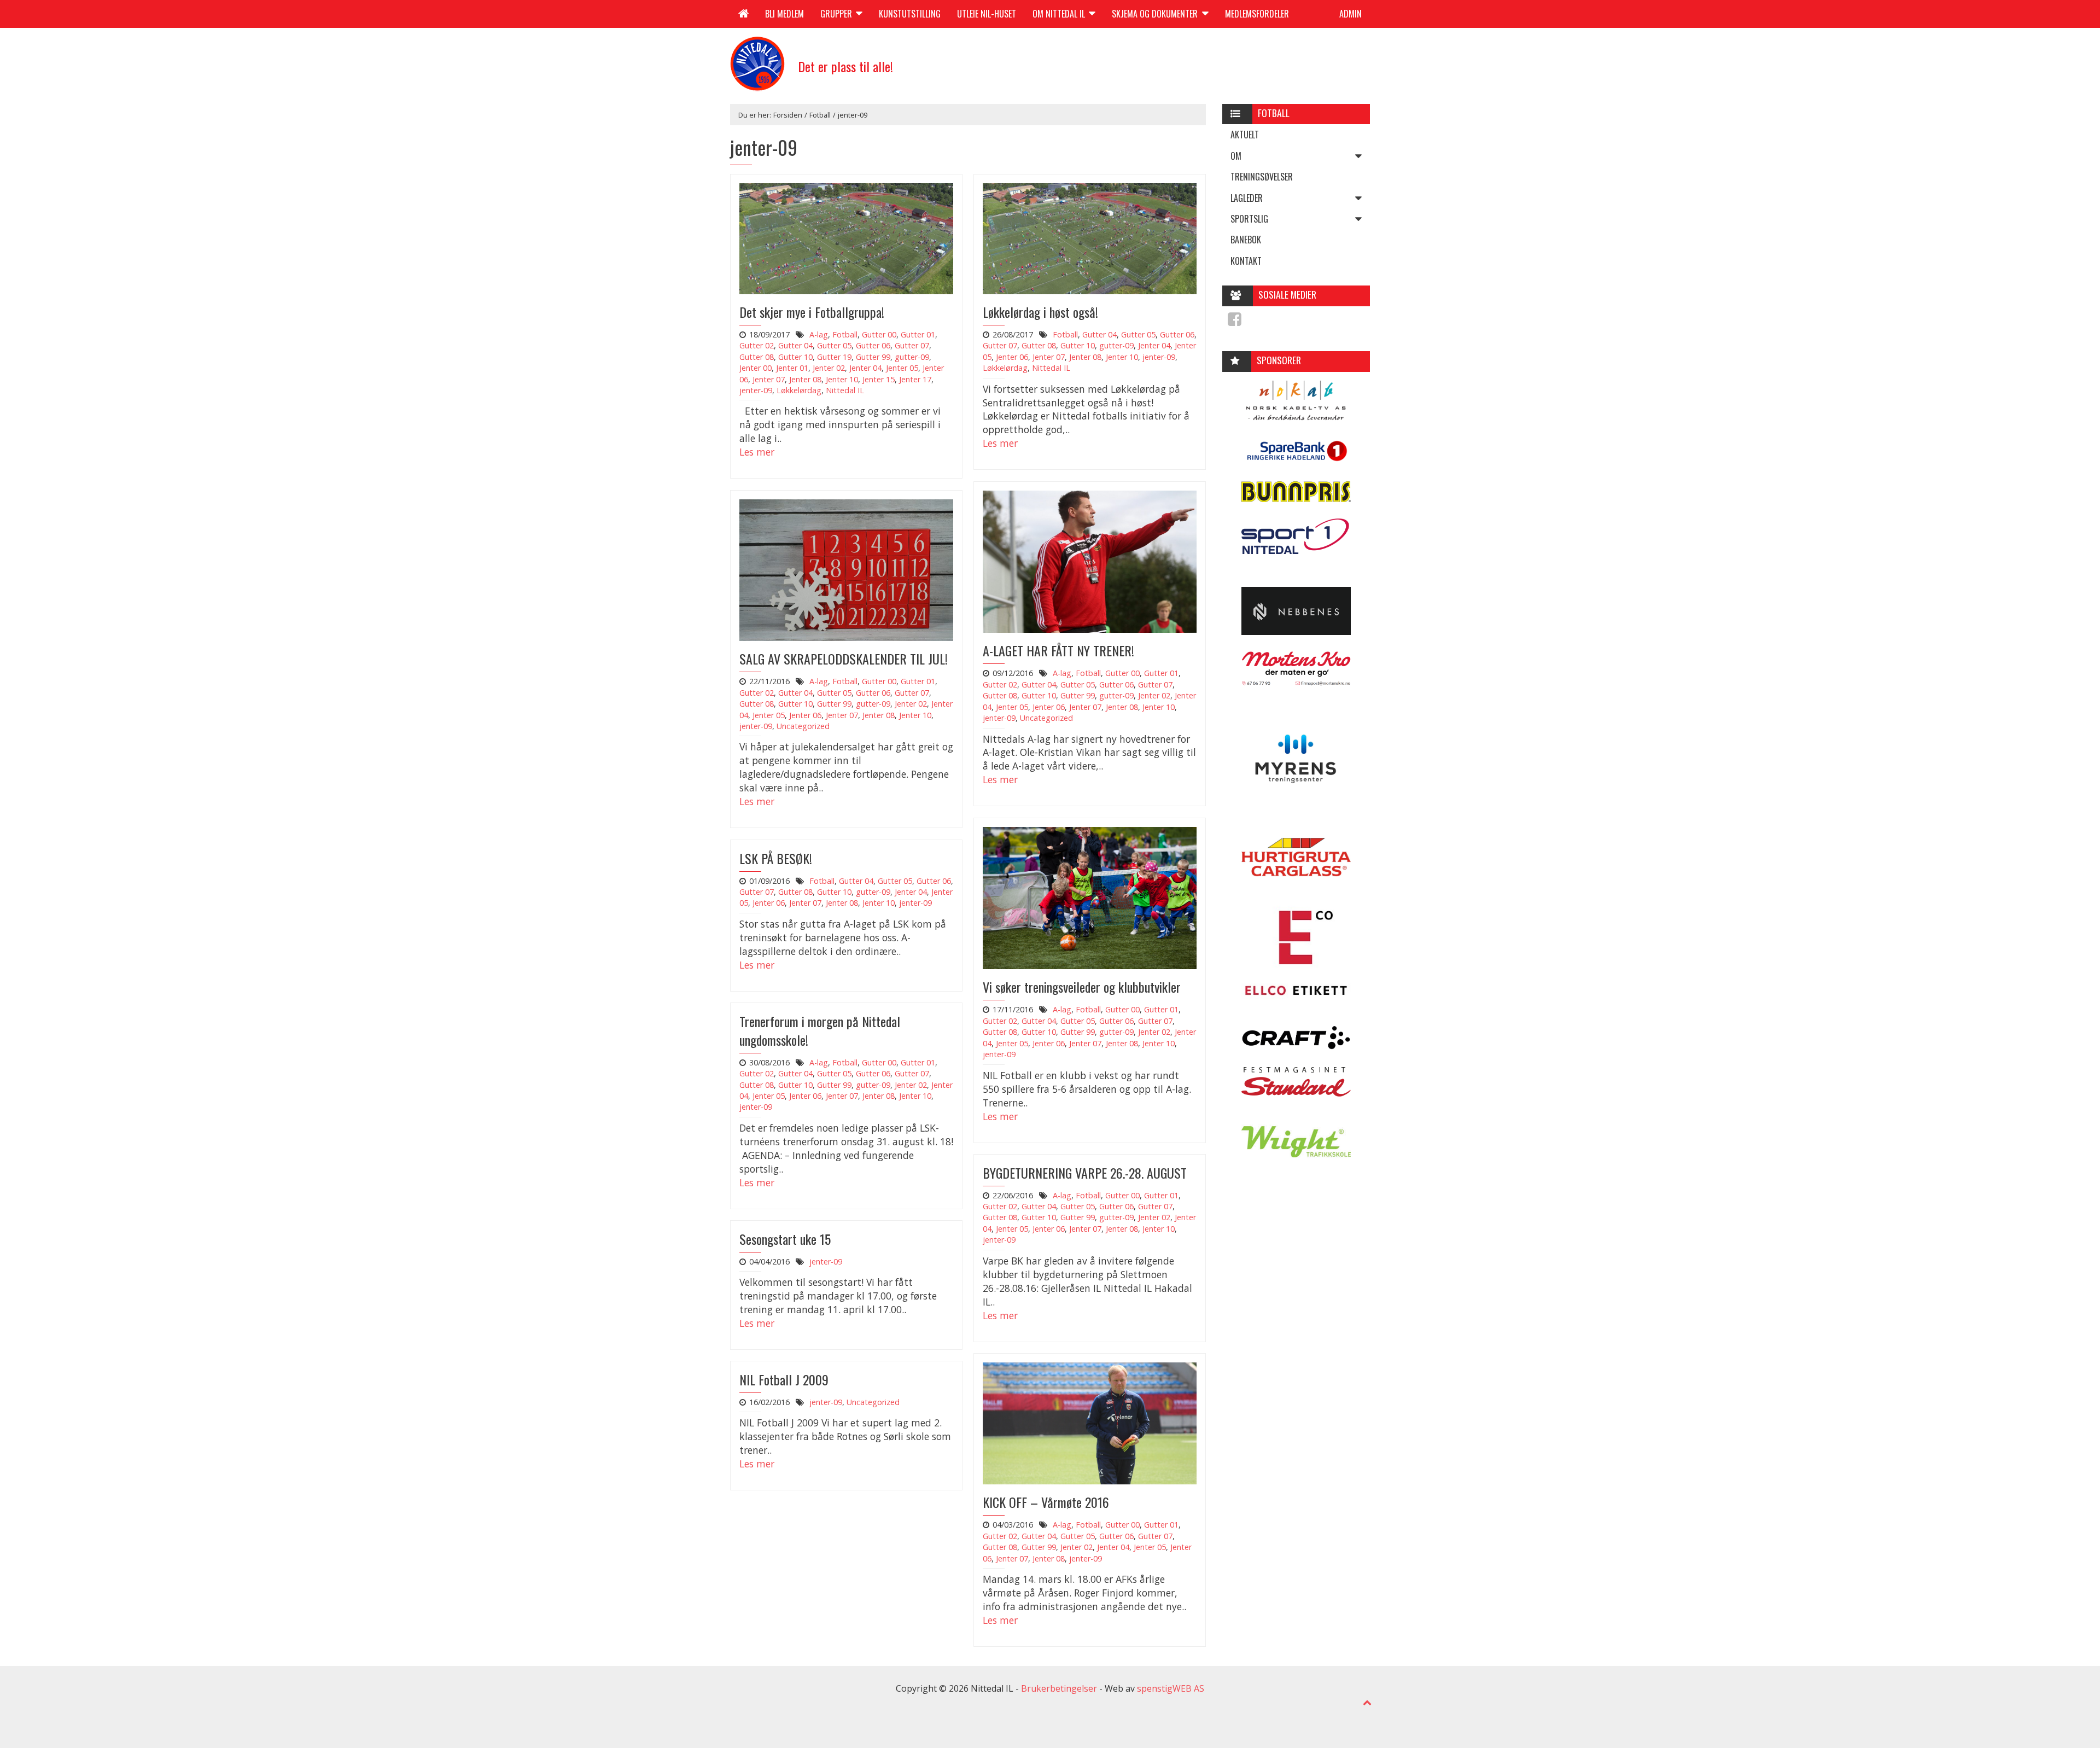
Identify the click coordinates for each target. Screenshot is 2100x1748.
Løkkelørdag (799, 390)
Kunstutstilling (910, 14)
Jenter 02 (829, 368)
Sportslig (1249, 219)
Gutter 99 (873, 357)
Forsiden (788, 115)
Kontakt (1246, 261)
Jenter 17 (915, 379)
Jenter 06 (1012, 357)
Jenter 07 (769, 379)
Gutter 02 (757, 345)
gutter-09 (912, 357)
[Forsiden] (743, 14)
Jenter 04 (865, 368)
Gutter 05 (834, 345)
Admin (1351, 14)
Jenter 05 (902, 368)
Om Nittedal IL (1060, 14)
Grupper (837, 14)
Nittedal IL (845, 390)
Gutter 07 (912, 345)
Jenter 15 (879, 379)
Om (1236, 156)
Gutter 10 (795, 357)
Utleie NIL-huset (987, 14)
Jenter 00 (756, 368)
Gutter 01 (918, 334)
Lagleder (1247, 198)
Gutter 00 (879, 334)
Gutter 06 (873, 345)
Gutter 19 (834, 357)
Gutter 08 (757, 357)
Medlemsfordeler (1257, 14)
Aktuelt (1245, 135)
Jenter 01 (792, 368)
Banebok (1246, 240)
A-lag (819, 334)
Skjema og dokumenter (1156, 14)
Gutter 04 (795, 345)
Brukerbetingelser (1059, 1688)
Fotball (820, 115)
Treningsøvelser (1262, 177)
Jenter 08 (805, 379)
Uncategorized (1046, 718)
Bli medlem (784, 14)
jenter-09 (756, 390)
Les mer (757, 452)
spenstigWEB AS (1171, 1688)
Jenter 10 (842, 379)
